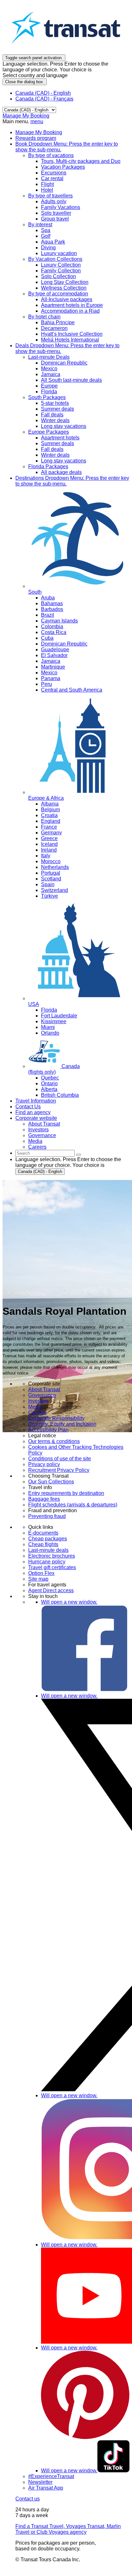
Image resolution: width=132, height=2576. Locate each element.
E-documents (43, 1533)
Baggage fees (44, 1499)
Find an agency (33, 1112)
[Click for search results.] (78, 1155)
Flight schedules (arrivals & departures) (73, 1505)
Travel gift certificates (52, 1567)
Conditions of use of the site (60, 1459)
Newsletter (40, 2482)
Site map (38, 1579)
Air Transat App (46, 2488)
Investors (38, 1401)
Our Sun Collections (51, 1482)
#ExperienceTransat (51, 2476)
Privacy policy (44, 1464)
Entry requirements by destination (66, 1493)
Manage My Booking (26, 116)
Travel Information (36, 1101)
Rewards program (36, 138)
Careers (37, 1412)
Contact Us (28, 1107)
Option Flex (41, 1573)
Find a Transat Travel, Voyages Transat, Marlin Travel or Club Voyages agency (68, 2529)
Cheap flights (43, 1544)
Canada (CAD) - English (43, 93)
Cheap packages (48, 1539)
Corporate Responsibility (56, 1418)
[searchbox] (45, 1153)
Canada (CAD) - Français (44, 99)
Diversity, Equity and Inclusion (62, 1424)
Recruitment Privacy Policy (59, 1470)
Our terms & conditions (54, 1441)
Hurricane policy (47, 1562)
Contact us (28, 2499)
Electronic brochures (52, 1556)
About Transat (44, 1389)
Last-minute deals (48, 1550)
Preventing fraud (47, 1516)
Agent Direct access (51, 1590)
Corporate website (36, 1118)
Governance (42, 1395)
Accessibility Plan (48, 1430)
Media (35, 1407)
